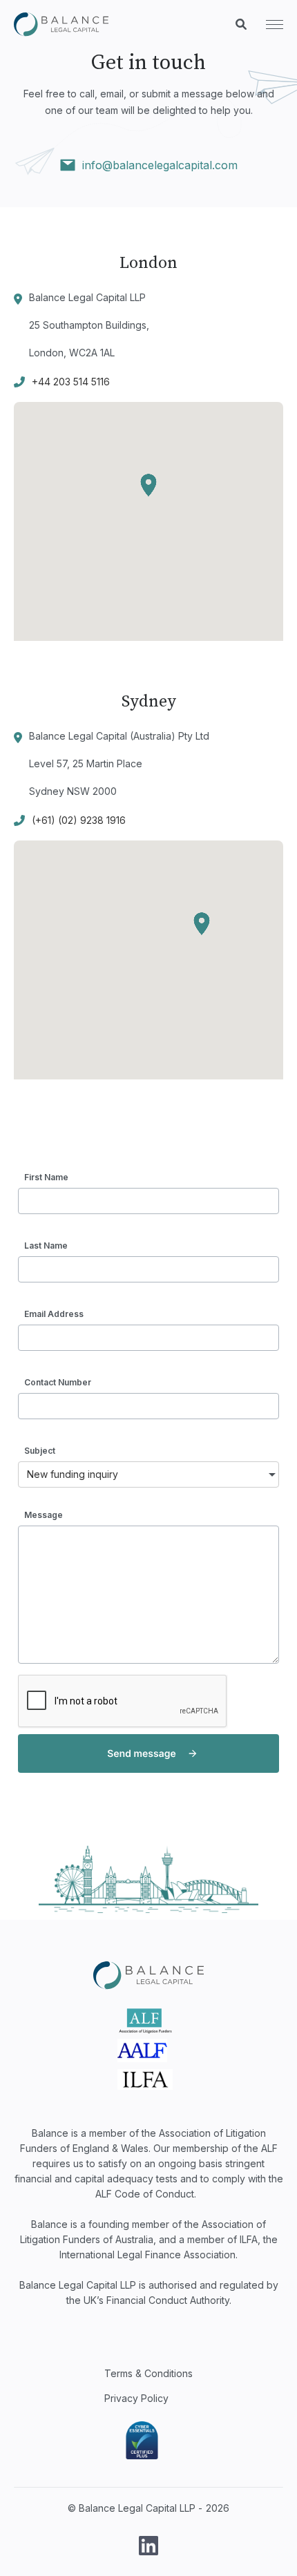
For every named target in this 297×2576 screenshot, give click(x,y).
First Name (46, 1177)
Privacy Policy (136, 2398)
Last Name (46, 1246)
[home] (61, 25)
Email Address (54, 1314)
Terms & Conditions (148, 2373)
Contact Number (58, 1382)
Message (44, 1515)
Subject (40, 1451)
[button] (268, 25)
